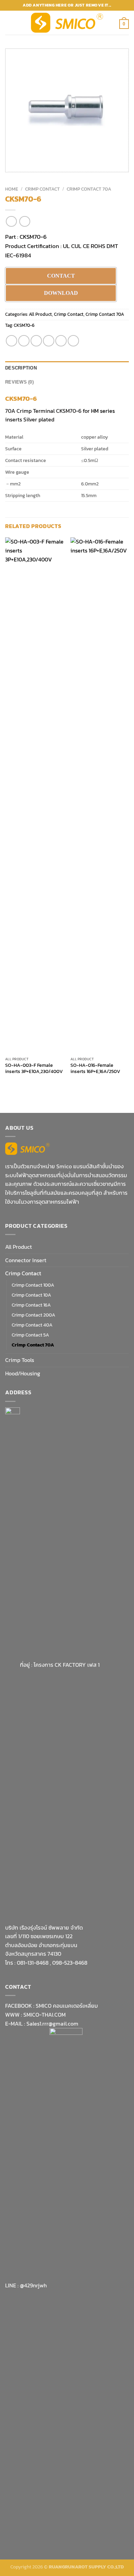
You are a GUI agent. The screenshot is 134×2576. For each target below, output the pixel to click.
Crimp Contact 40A (32, 1325)
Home (12, 189)
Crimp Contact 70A (89, 189)
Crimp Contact (42, 189)
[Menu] (9, 23)
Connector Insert (26, 1260)
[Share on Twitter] (36, 341)
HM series (103, 411)
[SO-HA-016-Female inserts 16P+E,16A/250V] (100, 795)
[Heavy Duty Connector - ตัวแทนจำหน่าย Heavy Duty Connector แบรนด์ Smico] (67, 23)
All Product (40, 314)
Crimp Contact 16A (31, 1305)
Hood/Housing (23, 1373)
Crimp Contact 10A (31, 1295)
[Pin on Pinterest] (61, 341)
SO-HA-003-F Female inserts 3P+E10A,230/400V (34, 1068)
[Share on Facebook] (24, 341)
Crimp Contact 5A (30, 1335)
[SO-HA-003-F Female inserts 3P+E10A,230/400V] (34, 795)
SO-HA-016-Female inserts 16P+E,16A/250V (95, 1068)
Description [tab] (21, 368)
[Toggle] (126, 1260)
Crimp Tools (20, 1360)
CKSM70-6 (33, 237)
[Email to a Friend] (49, 341)
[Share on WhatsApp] (12, 341)
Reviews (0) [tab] (19, 382)
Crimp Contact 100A (33, 1285)
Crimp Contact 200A (33, 1315)
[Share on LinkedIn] (73, 341)
